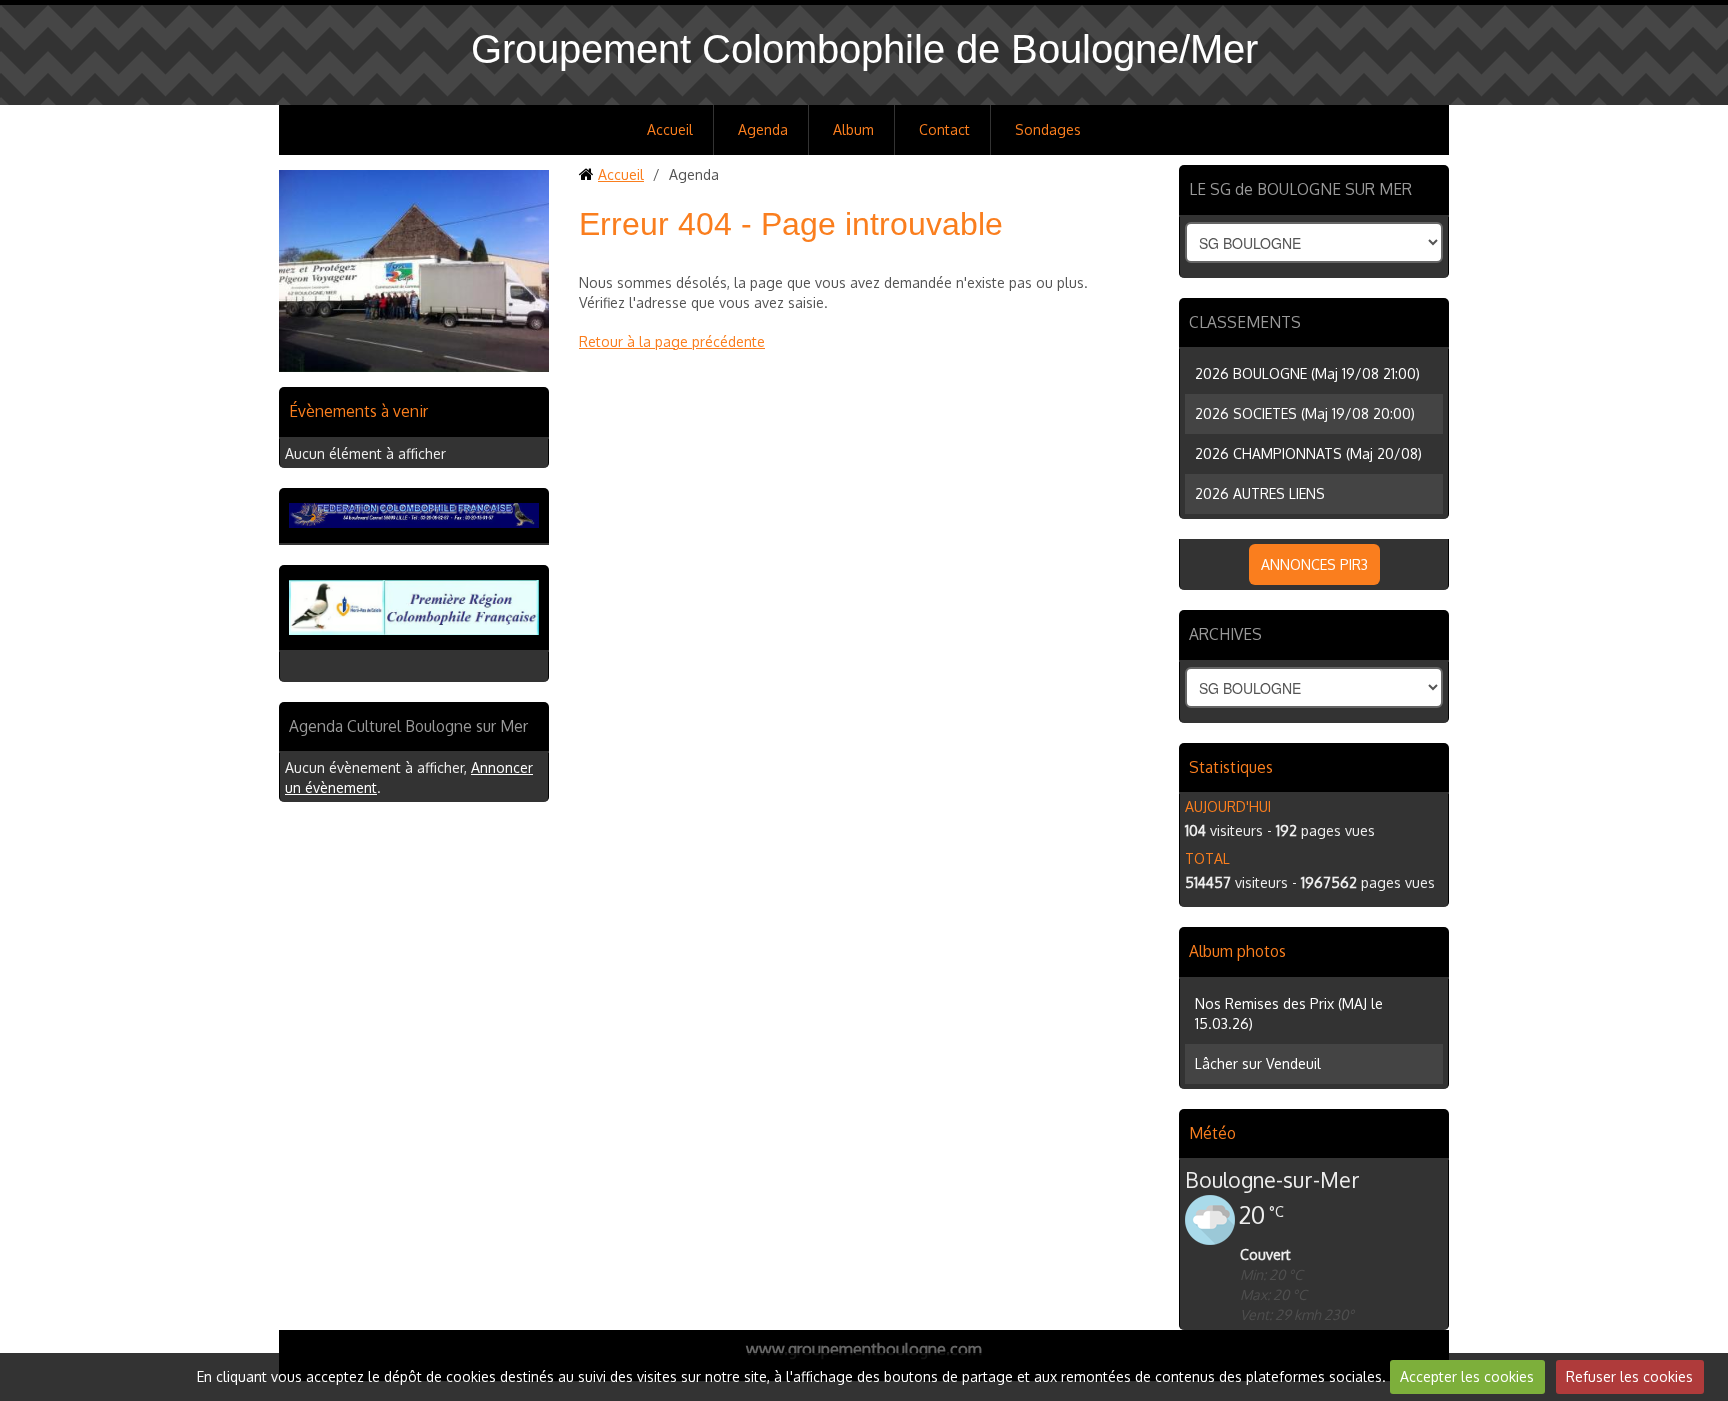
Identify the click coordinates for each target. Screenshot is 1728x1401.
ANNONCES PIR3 (1314, 564)
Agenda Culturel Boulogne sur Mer (408, 726)
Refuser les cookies (1629, 1376)
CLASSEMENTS (1245, 322)
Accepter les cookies (1467, 1376)
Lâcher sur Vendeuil (1258, 1063)
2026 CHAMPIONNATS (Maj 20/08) (1308, 453)
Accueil (670, 129)
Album (853, 129)
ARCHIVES (1225, 634)
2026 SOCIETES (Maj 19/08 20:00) (1305, 413)
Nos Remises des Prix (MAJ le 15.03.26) (1289, 1013)
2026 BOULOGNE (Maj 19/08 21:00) (1307, 373)
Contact (944, 129)
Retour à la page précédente (672, 341)
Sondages (1048, 129)
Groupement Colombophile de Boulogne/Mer (864, 49)
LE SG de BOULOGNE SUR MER (1300, 189)
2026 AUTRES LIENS (1260, 493)
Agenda (763, 129)
